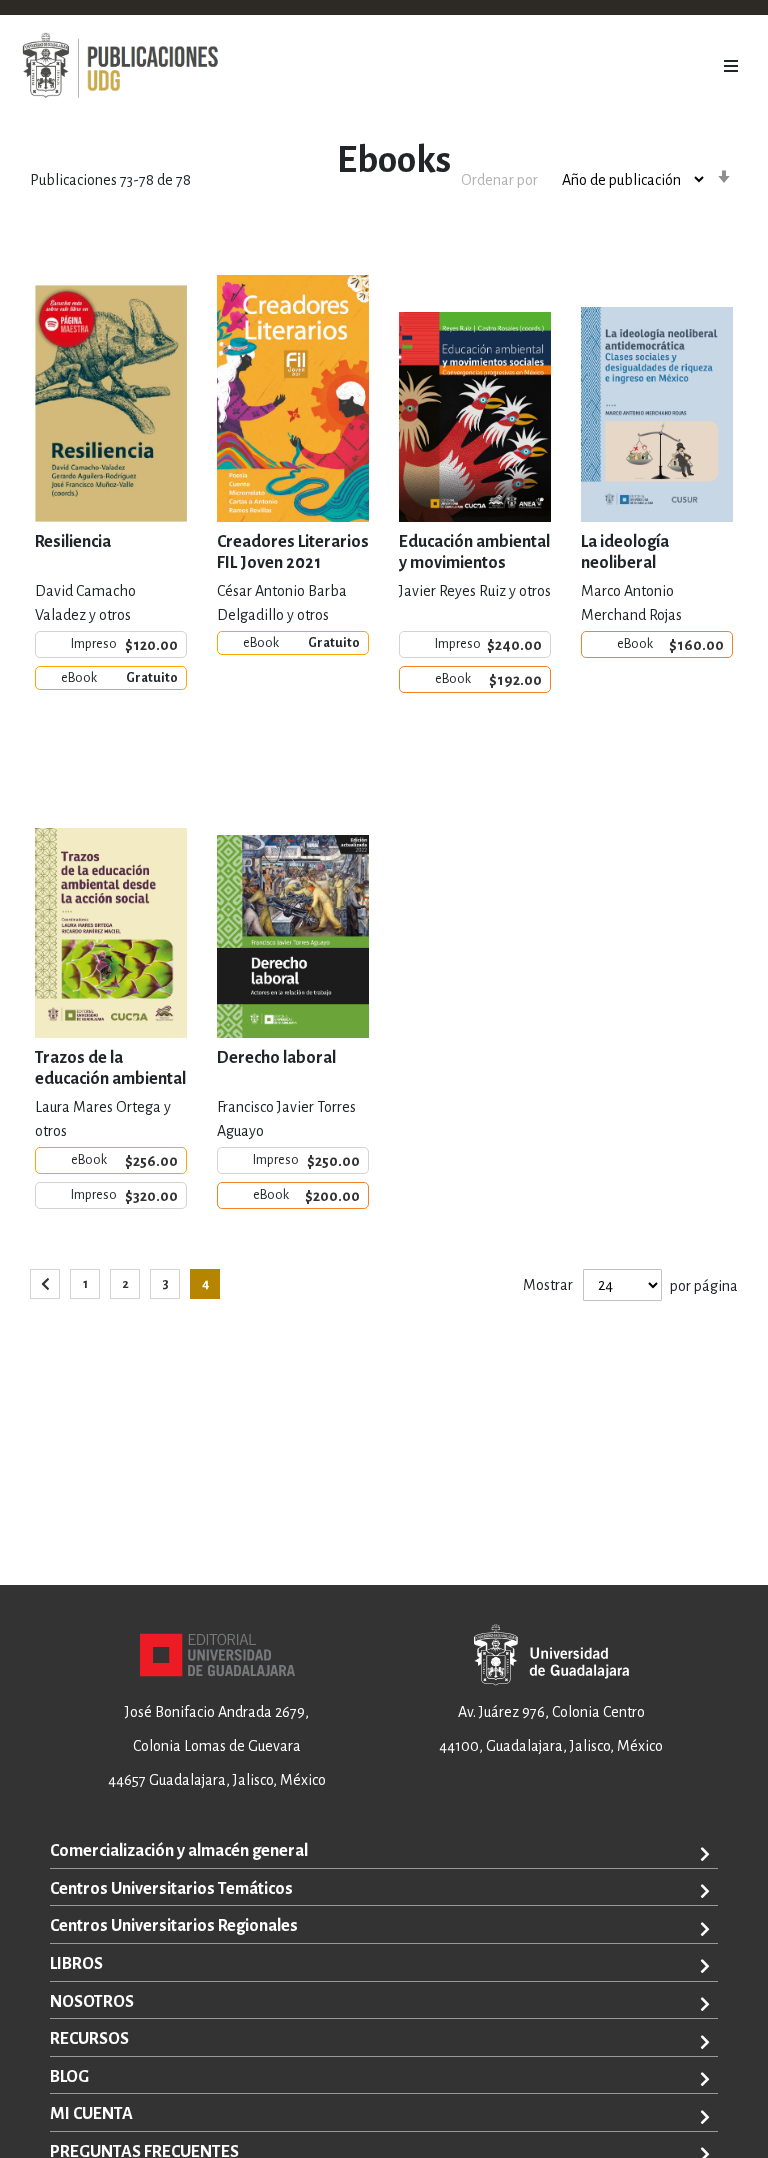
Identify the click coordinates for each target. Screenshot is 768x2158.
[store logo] (120, 66)
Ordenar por (499, 180)
